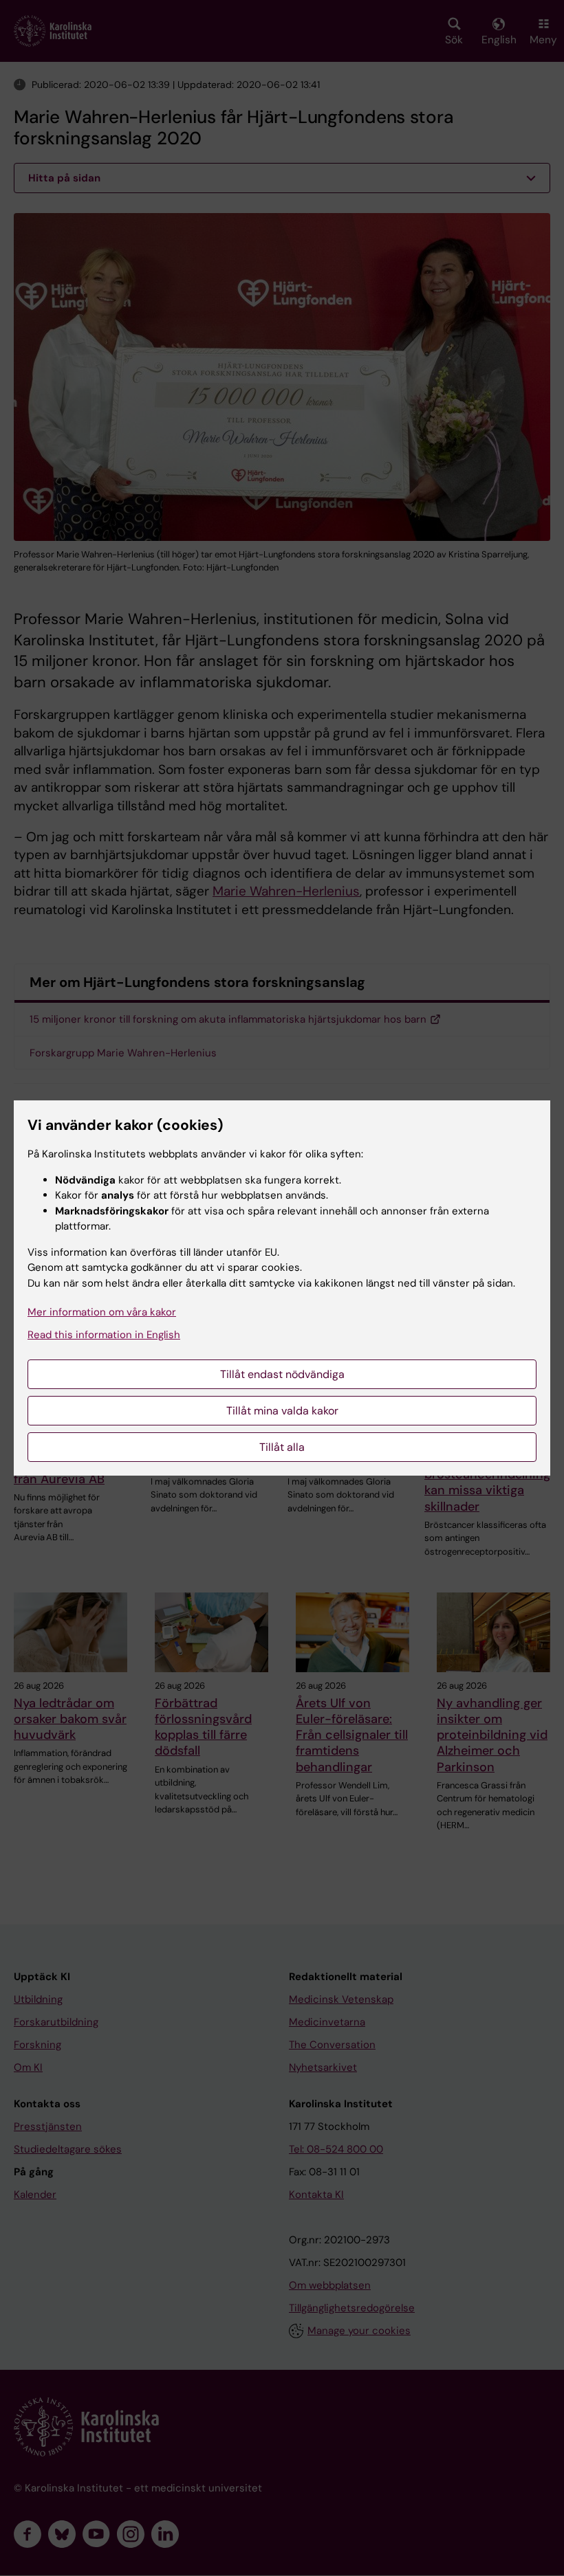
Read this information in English (104, 1335)
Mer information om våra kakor (102, 1312)
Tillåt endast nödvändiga (282, 1374)
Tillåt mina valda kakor (282, 1411)
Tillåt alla (282, 1447)
